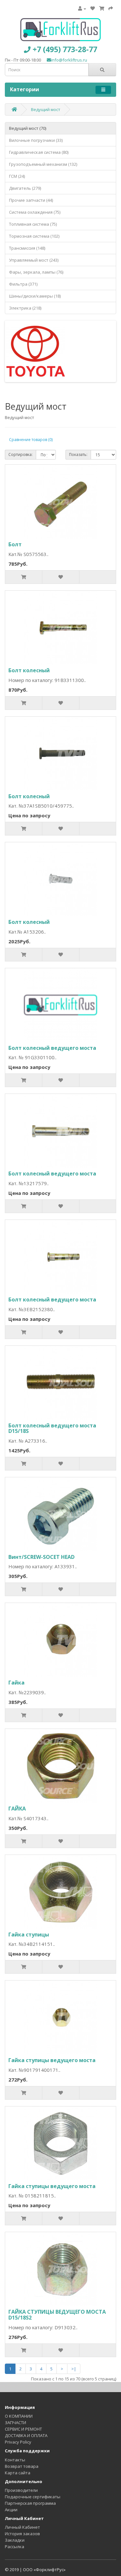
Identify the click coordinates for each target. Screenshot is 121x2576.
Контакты (15, 2460)
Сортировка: (20, 454)
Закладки (15, 2540)
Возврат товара (22, 2466)
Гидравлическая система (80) (39, 152)
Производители (21, 2490)
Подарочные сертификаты (33, 2497)
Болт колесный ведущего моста (52, 1048)
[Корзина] (102, 8)
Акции (11, 2510)
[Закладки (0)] (93, 8)
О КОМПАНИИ (19, 2416)
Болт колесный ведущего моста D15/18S (52, 1428)
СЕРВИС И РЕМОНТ (23, 2429)
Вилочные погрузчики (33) (36, 140)
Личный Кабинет (22, 2527)
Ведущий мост (46, 109)
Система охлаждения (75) (35, 212)
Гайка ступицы (29, 1935)
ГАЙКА (17, 1809)
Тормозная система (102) (34, 236)
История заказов (22, 2534)
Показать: (78, 454)
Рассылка (15, 2547)
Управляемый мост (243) (34, 260)
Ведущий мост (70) (28, 128)
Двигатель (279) (25, 188)
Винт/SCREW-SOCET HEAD (41, 1557)
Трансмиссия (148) (27, 248)
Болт (15, 544)
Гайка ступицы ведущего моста (52, 2060)
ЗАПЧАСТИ (15, 2423)
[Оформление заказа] (111, 8)
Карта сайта (18, 2473)
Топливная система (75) (33, 224)
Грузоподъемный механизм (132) (43, 164)
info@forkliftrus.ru (69, 60)
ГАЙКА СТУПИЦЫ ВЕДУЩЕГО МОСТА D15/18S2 (57, 2315)
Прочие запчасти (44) (31, 200)
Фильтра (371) (23, 284)
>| (74, 2369)
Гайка (16, 1683)
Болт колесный (29, 670)
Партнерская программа (30, 2503)
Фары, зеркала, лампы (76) (36, 272)
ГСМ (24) (17, 176)
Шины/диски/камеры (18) (35, 296)
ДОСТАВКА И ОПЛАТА (26, 2435)
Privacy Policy (18, 2442)
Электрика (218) (25, 308)
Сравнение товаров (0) (31, 440)
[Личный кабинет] (82, 8)
